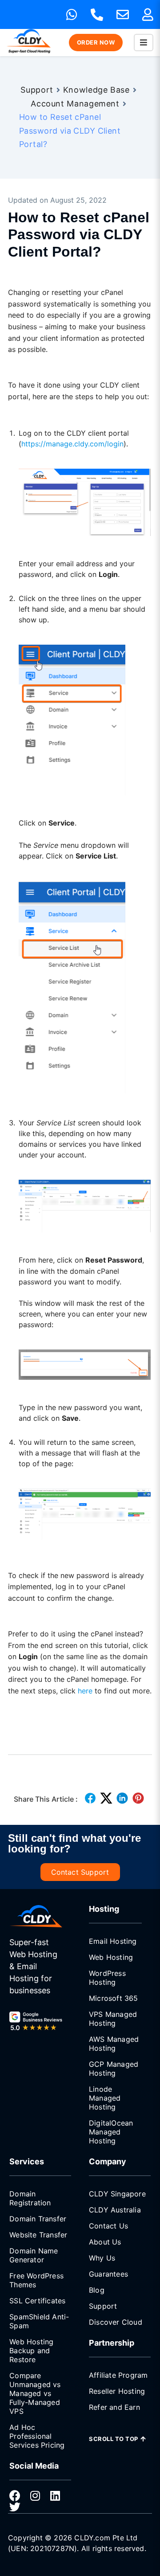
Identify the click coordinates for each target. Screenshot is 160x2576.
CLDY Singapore (117, 2194)
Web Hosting (111, 1957)
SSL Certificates (37, 2301)
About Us (105, 2242)
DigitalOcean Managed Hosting (111, 2132)
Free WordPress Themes (36, 2280)
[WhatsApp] (72, 15)
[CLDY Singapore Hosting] (36, 1916)
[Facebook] (15, 2496)
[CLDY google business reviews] (36, 2022)
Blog (97, 2290)
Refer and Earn (114, 2407)
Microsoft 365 (114, 1998)
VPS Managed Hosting (113, 2019)
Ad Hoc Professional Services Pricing (37, 2436)
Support (37, 90)
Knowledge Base (96, 90)
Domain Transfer (38, 2219)
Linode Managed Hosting (105, 2098)
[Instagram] (35, 2496)
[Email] (123, 15)
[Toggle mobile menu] (144, 43)
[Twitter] (15, 2507)
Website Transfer (38, 2235)
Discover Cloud (116, 2322)
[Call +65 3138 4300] (97, 15)
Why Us (102, 2258)
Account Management (75, 104)
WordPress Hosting (107, 1978)
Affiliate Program (118, 2375)
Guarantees (108, 2274)
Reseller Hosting (117, 2391)
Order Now (96, 42)
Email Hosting (113, 1941)
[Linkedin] (55, 2496)
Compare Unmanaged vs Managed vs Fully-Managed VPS (35, 2393)
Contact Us (108, 2226)
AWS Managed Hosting (114, 2044)
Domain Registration (30, 2198)
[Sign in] (148, 15)
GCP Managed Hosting (114, 2069)
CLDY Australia (115, 2210)
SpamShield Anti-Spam (39, 2321)
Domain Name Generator (34, 2255)
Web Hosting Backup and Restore (31, 2351)
